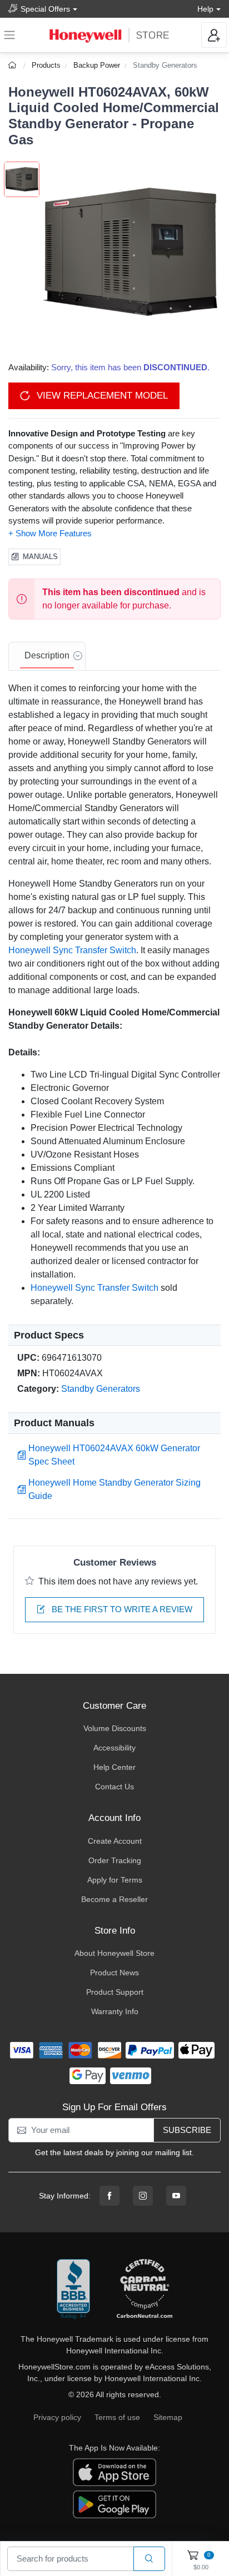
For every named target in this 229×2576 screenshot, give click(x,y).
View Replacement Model (101, 396)
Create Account (115, 1841)
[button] (130, 252)
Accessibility (114, 1748)
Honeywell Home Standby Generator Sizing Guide (114, 1489)
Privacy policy (57, 2417)
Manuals (40, 557)
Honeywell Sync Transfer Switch (72, 950)
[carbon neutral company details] (145, 2290)
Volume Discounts (115, 1728)
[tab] (47, 656)
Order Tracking (115, 1860)
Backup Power (97, 65)
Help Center (114, 1767)
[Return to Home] (14, 65)
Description (47, 655)
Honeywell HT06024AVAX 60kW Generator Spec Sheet (114, 1455)
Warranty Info (115, 2011)
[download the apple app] (114, 2472)
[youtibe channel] (176, 2196)
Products (46, 65)
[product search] (149, 2559)
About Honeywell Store (114, 1953)
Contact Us (114, 1787)
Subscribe (187, 2130)
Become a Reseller (114, 1899)
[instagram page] (143, 2196)
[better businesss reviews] (73, 2290)
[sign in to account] (214, 35)
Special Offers (45, 9)
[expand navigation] (9, 35)
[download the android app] (114, 2504)
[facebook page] (109, 2196)
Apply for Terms (115, 1880)
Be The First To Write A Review (121, 1609)
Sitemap (168, 2417)
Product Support (115, 1992)
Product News (114, 1973)
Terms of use (117, 2417)
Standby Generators (165, 65)
